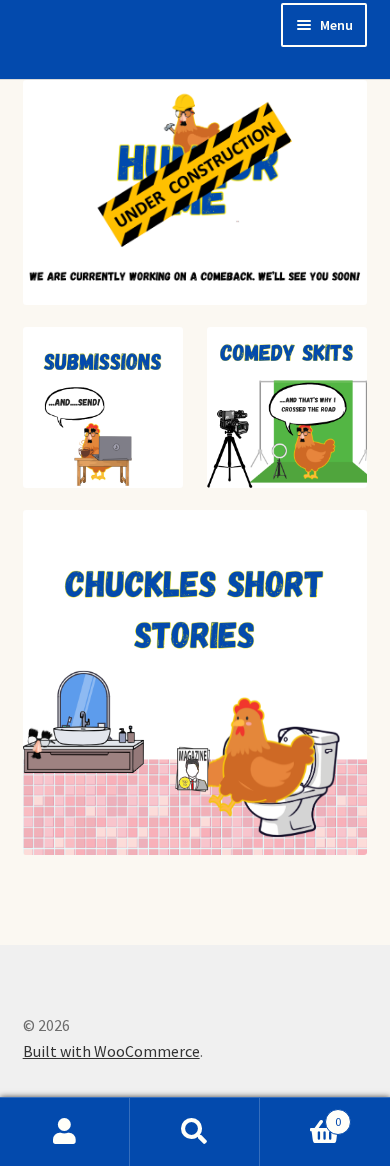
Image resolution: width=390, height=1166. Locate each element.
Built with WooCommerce (111, 1051)
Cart (300, 1114)
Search (195, 1132)
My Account (65, 1132)
